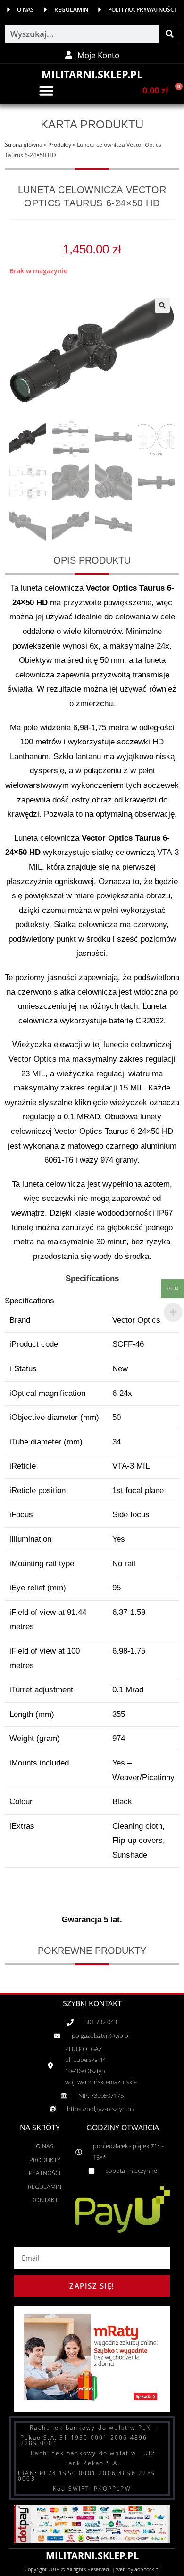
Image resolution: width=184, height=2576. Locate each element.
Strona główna (24, 144)
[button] (46, 91)
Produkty (60, 144)
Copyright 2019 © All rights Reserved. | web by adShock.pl (92, 2569)
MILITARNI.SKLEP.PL (92, 74)
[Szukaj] (169, 34)
